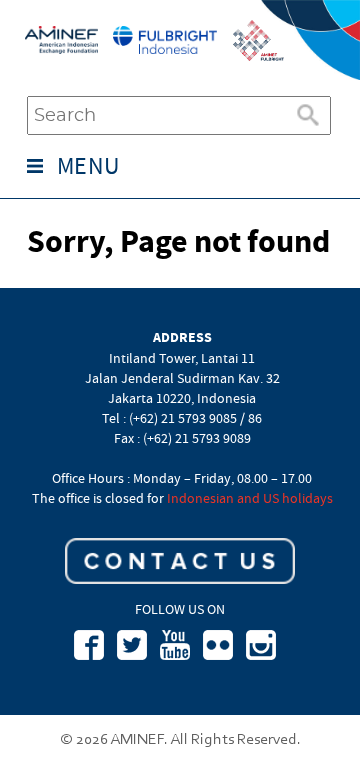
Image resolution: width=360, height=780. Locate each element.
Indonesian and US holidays (250, 498)
